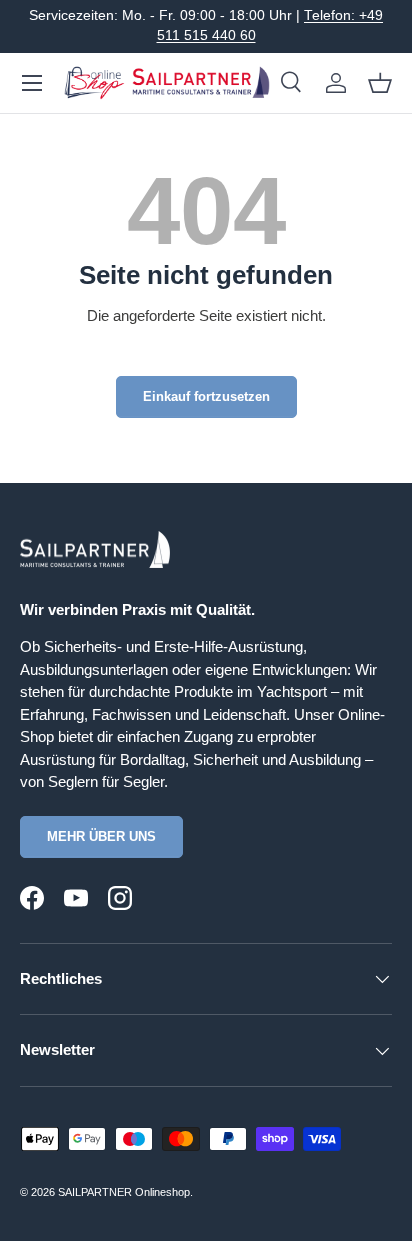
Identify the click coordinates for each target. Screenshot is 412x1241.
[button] (380, 83)
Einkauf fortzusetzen (206, 396)
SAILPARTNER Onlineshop (124, 1192)
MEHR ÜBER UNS (101, 836)
